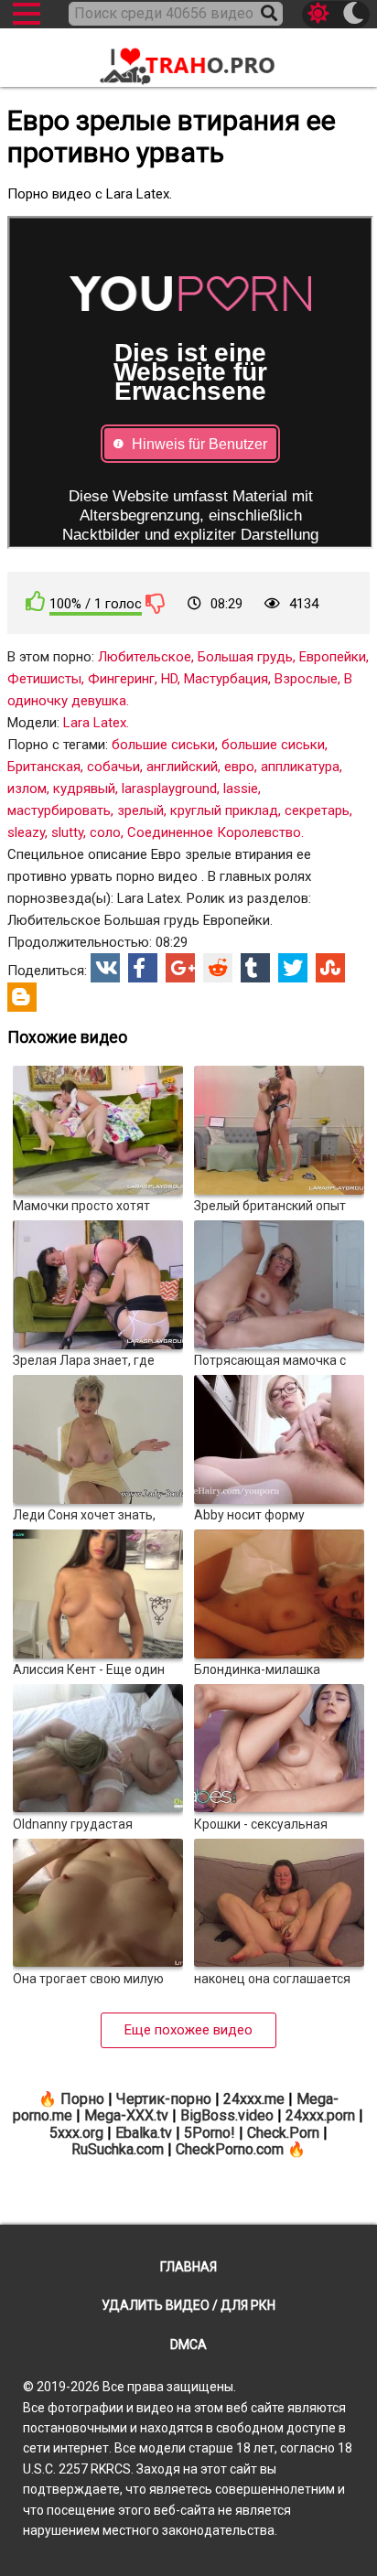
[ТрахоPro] (188, 59)
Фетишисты (44, 679)
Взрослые (306, 679)
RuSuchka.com (118, 2149)
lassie (241, 789)
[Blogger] (22, 997)
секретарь (317, 810)
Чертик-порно (164, 2099)
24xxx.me (254, 2099)
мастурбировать (59, 810)
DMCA (188, 2345)
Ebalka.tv (144, 2133)
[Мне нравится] (36, 601)
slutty (67, 832)
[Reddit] (218, 968)
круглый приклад (224, 810)
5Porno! (210, 2133)
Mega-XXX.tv (126, 2115)
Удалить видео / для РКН (188, 2305)
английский (182, 767)
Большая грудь (245, 657)
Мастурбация (226, 679)
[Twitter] (293, 968)
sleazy (26, 832)
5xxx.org (76, 2133)
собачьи (113, 767)
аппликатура (300, 767)
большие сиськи (163, 745)
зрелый (140, 810)
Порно (82, 2099)
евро (239, 767)
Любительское (145, 657)
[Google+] (180, 968)
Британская (44, 767)
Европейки (333, 657)
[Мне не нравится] (156, 603)
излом (27, 789)
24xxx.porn (320, 2115)
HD (169, 679)
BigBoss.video (227, 2115)
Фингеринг (121, 679)
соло (105, 832)
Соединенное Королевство (214, 832)
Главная (188, 2267)
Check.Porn (283, 2133)
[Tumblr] (255, 968)
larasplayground (169, 789)
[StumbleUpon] (330, 968)
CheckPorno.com (230, 2149)
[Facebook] (143, 968)
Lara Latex (95, 723)
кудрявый (84, 789)
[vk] (105, 968)
